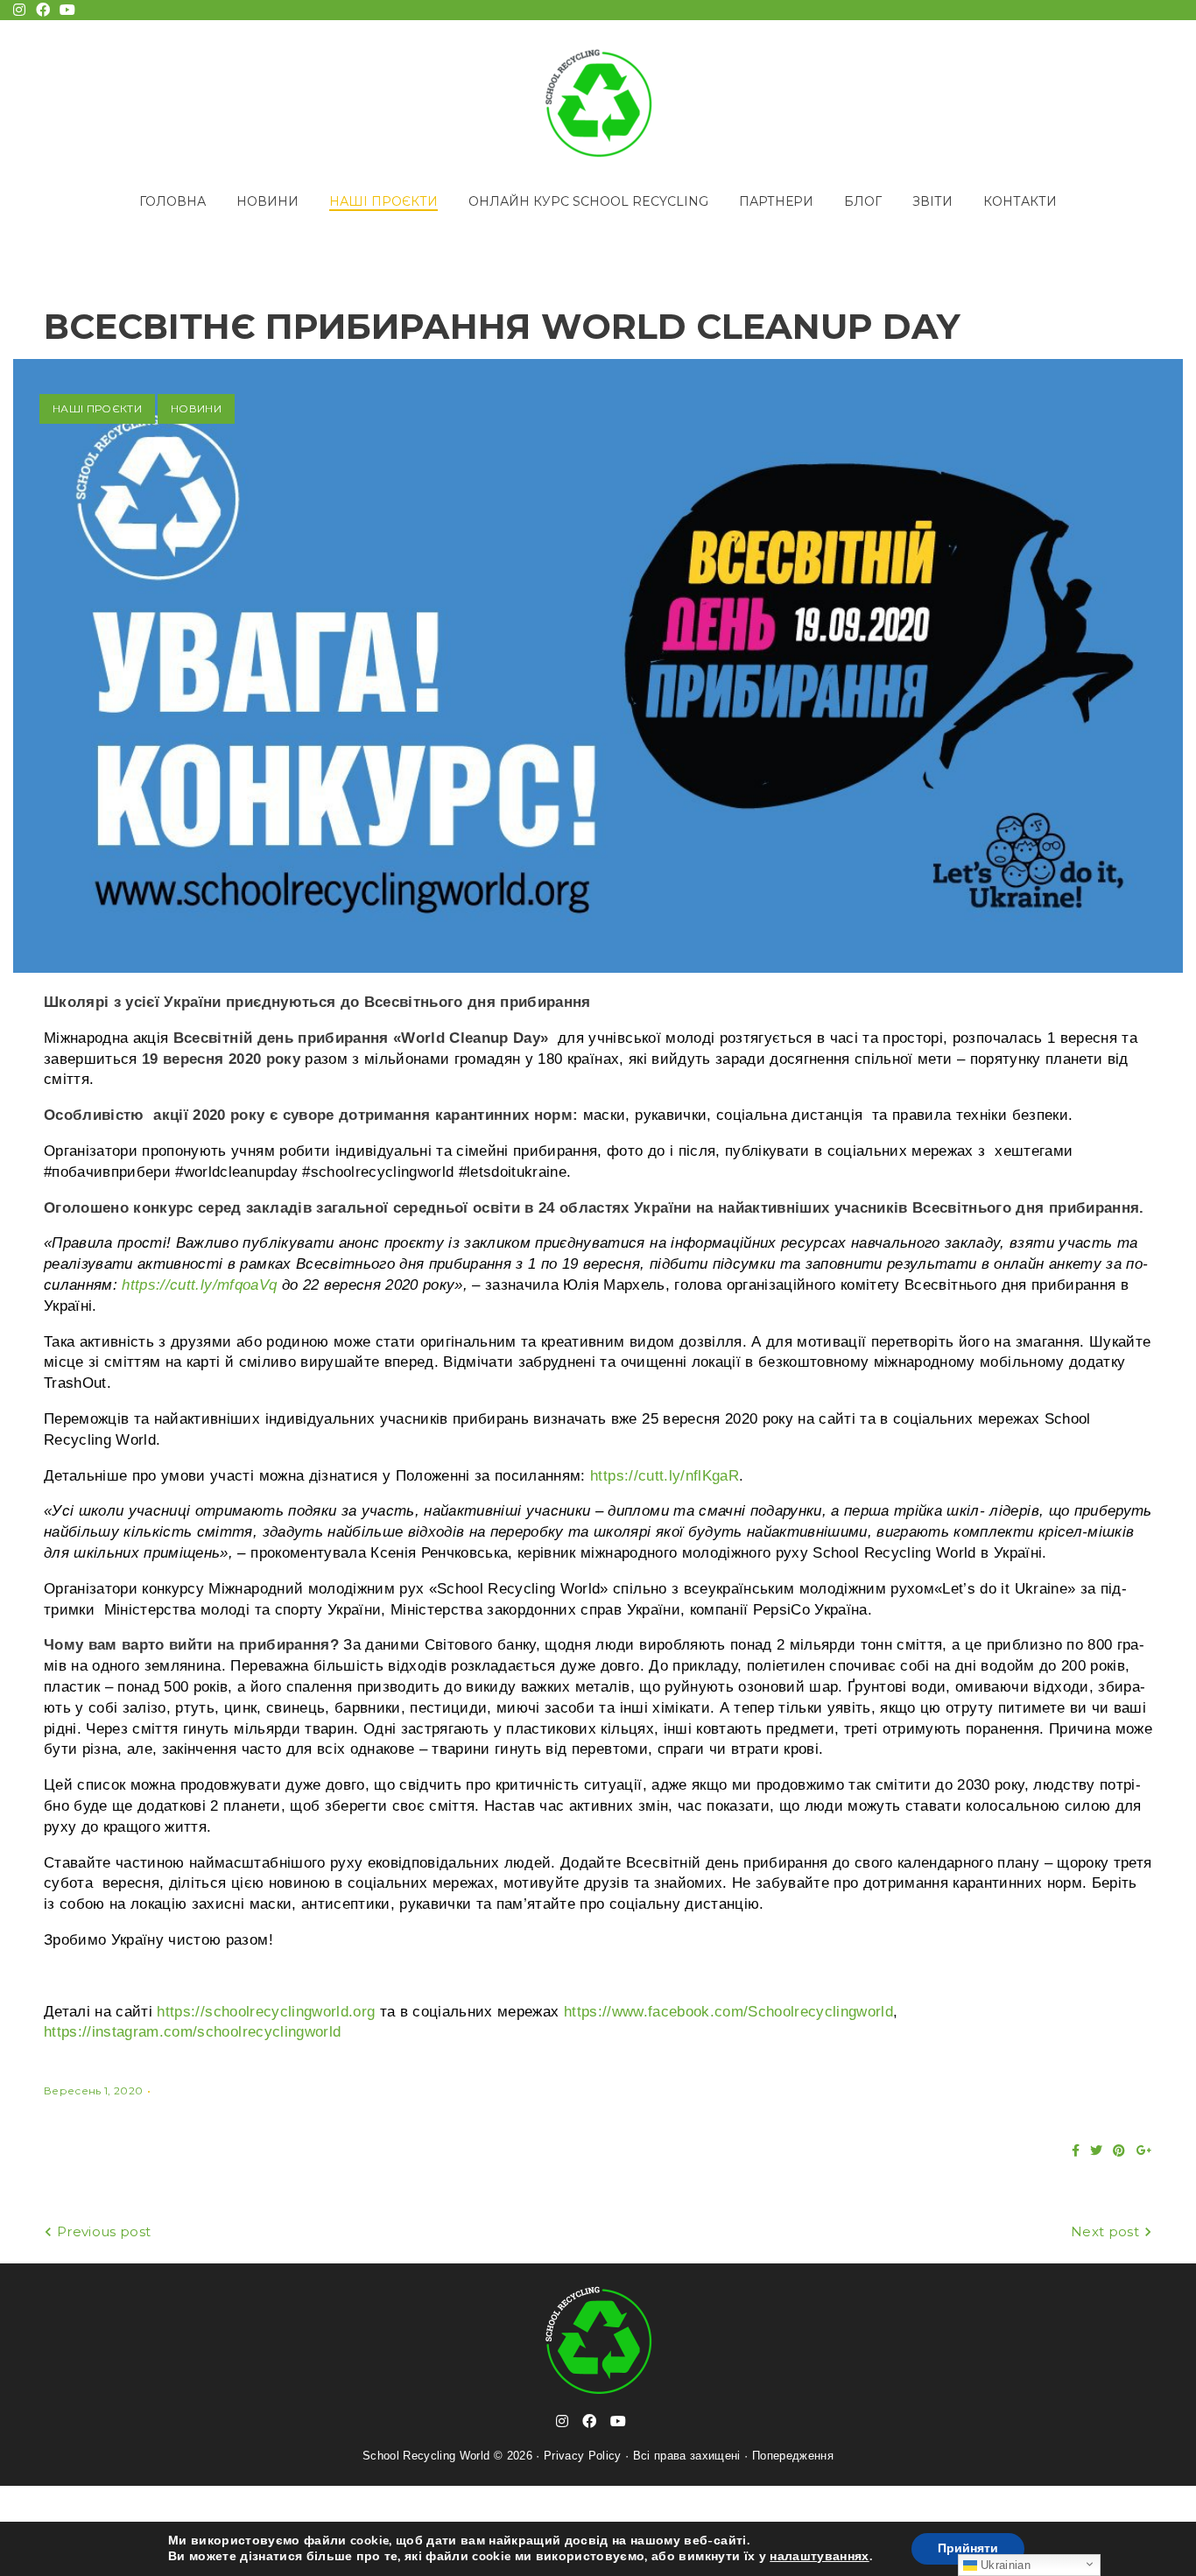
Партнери (776, 201)
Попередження (793, 2456)
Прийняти (968, 2548)
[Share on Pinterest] (1119, 2150)
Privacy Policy (583, 2456)
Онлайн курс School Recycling (588, 201)
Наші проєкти (383, 201)
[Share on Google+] (1144, 2150)
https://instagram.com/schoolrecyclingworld (192, 2032)
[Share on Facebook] (1076, 2150)
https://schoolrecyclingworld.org (266, 2012)
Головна (172, 201)
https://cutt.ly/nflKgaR (665, 1476)
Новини (267, 201)
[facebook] (589, 2421)
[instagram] (562, 2421)
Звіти (932, 201)
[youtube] (618, 2421)
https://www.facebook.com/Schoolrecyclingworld (728, 2012)
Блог (863, 201)
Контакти (1020, 201)
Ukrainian (1004, 2565)
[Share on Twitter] (1096, 2150)
